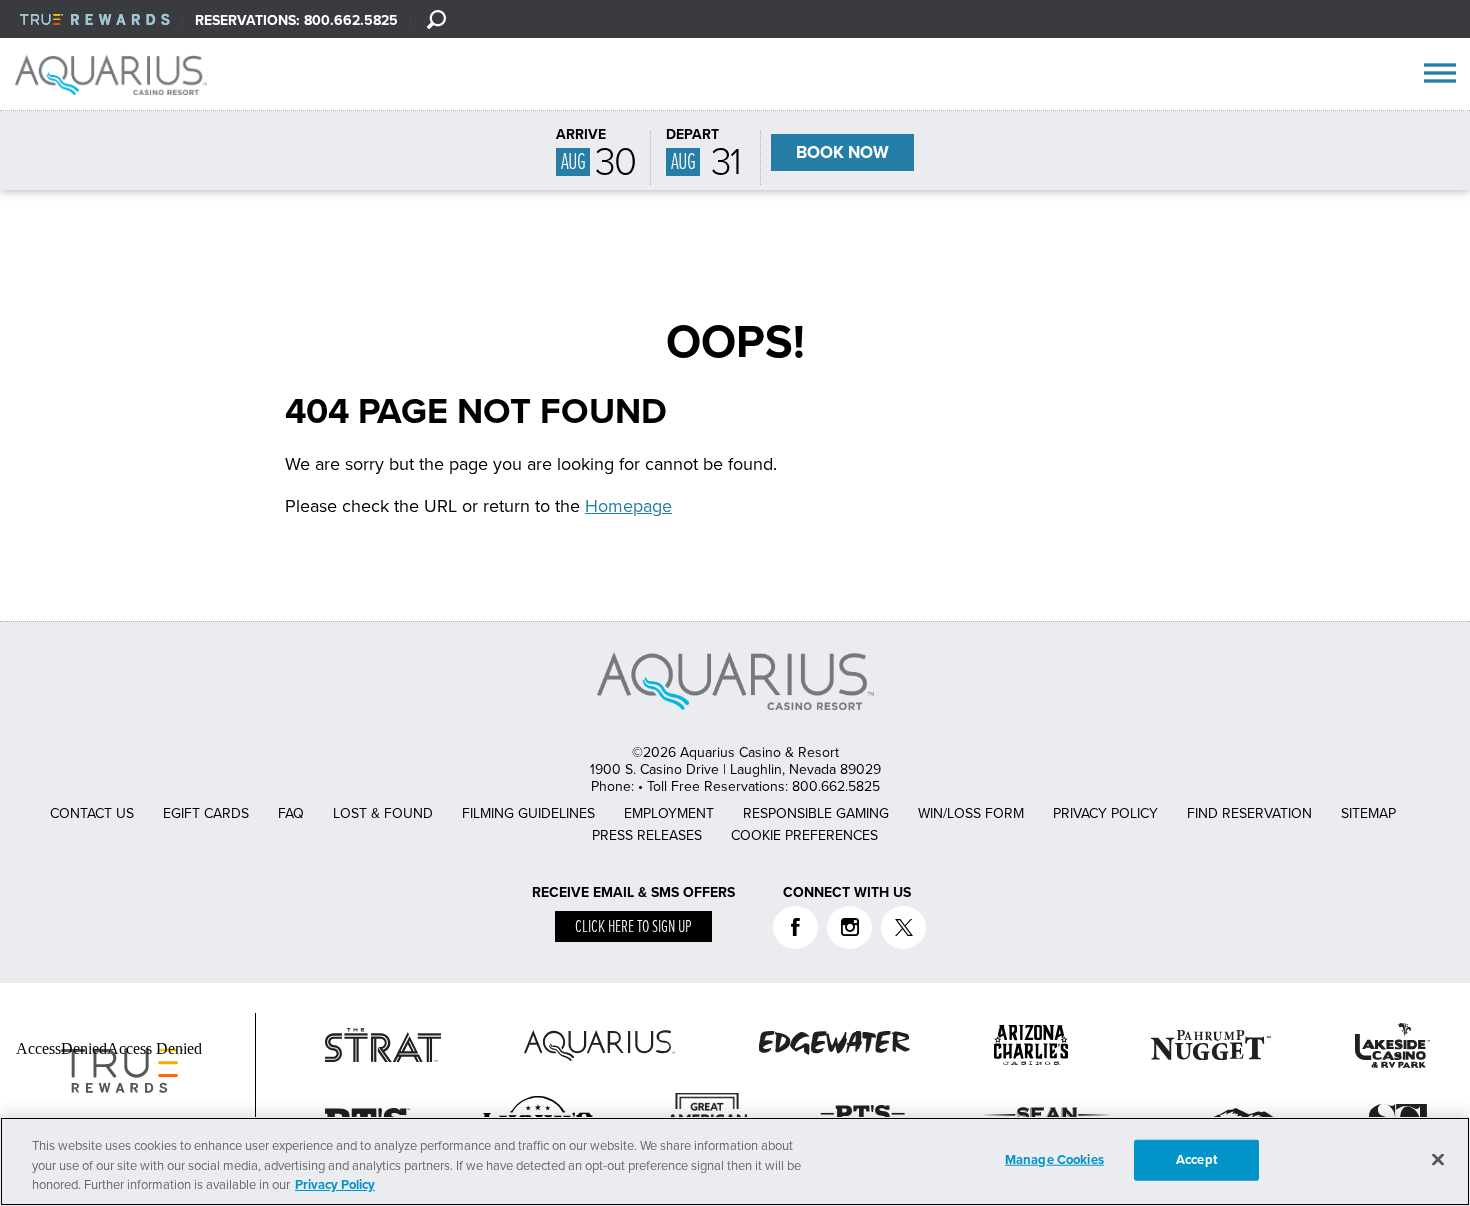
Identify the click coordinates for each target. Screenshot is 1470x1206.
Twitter (903, 927)
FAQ (291, 813)
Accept (1196, 1159)
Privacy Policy (1105, 813)
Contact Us (92, 813)
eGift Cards (206, 813)
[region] (735, 1161)
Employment (669, 813)
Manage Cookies (1054, 1159)
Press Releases (647, 835)
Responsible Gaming (816, 813)
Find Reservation (1249, 813)
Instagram (849, 927)
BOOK (842, 152)
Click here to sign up (633, 927)
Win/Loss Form (971, 813)
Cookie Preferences (804, 835)
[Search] (436, 19)
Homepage (628, 506)
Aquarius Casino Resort (118, 75)
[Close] (1438, 1159)
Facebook (795, 927)
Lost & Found (383, 813)
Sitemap (1368, 813)
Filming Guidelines (528, 813)
